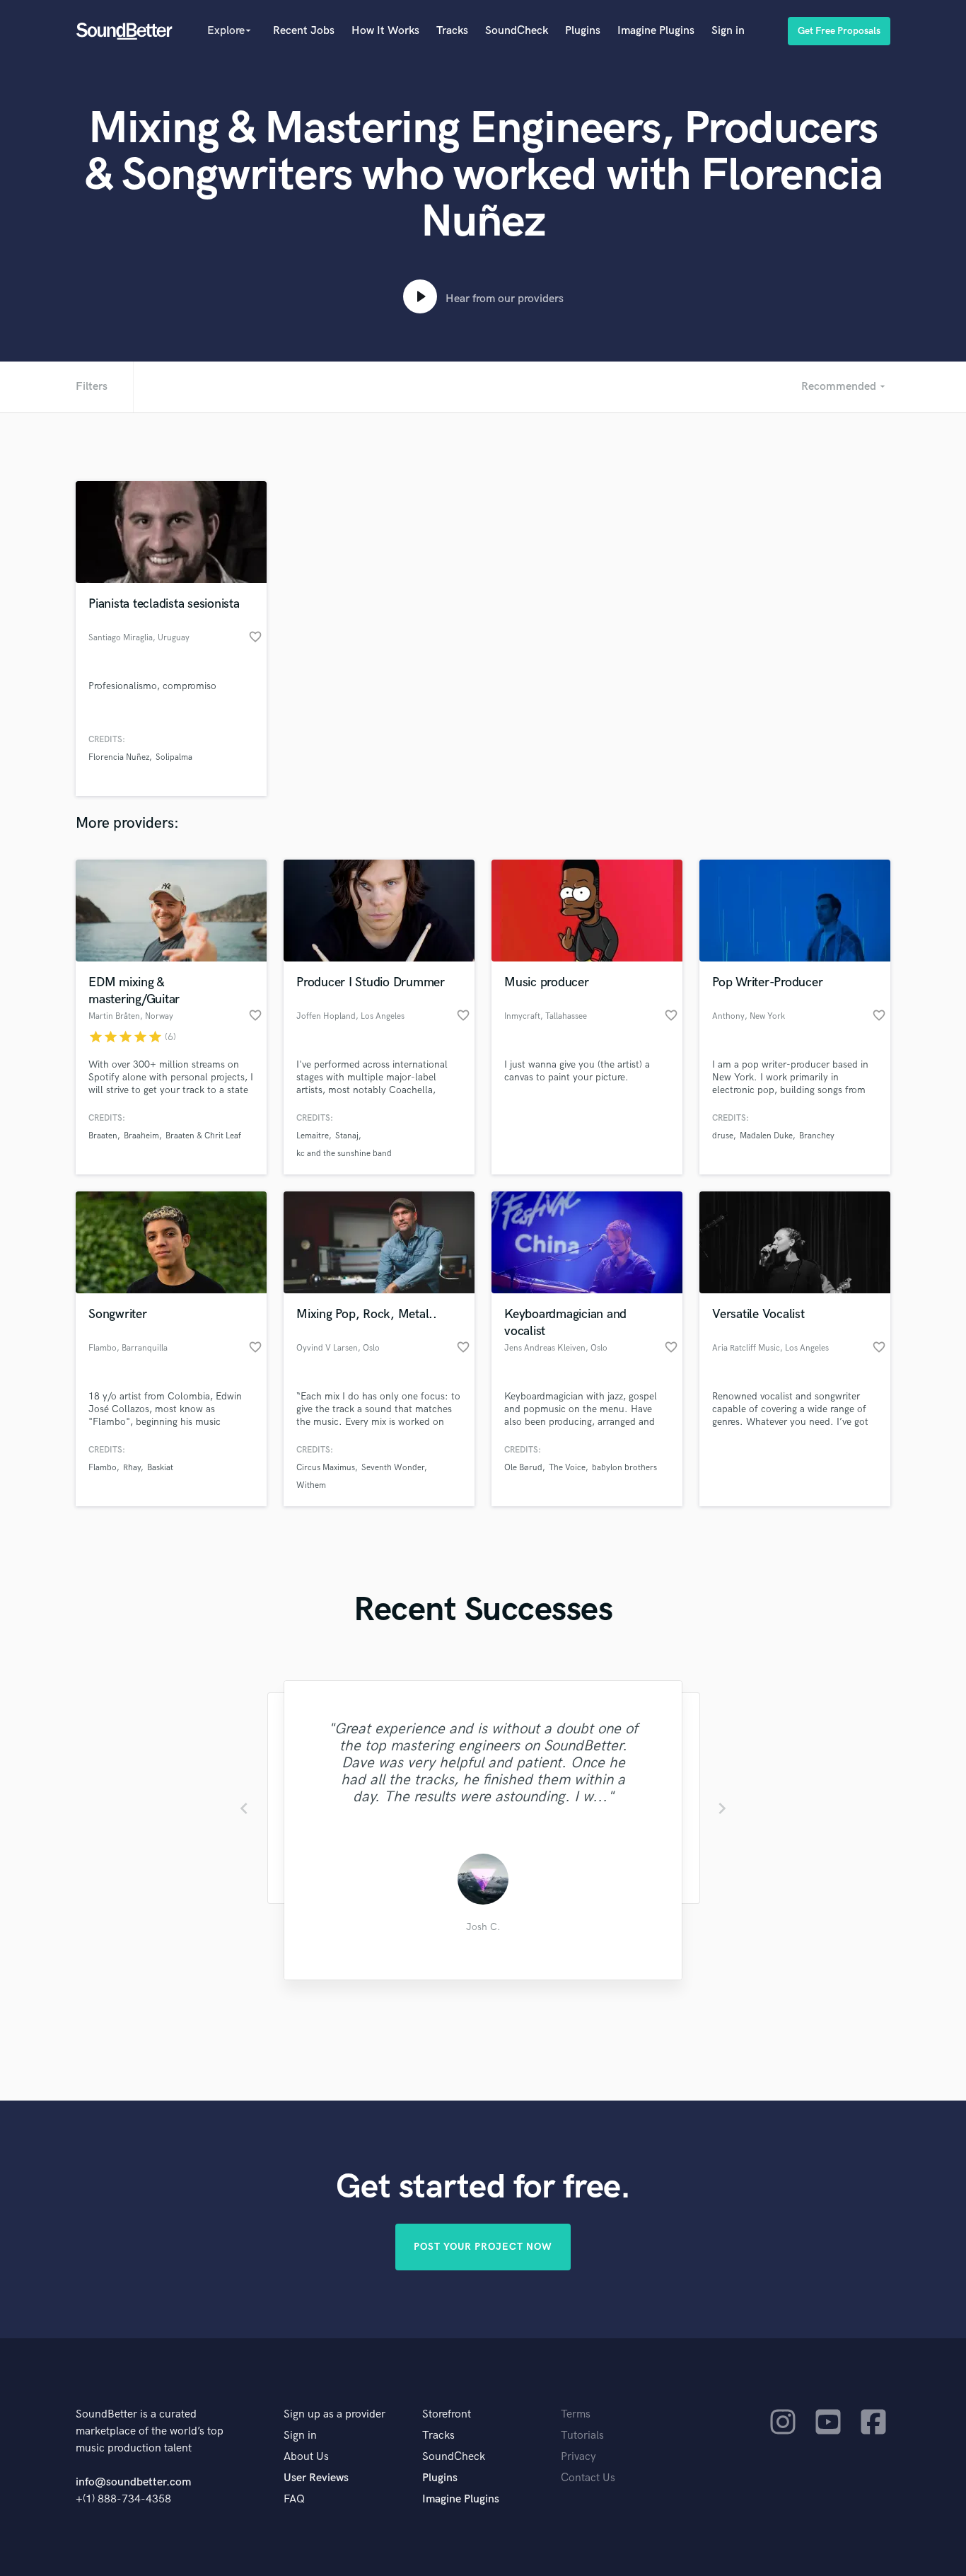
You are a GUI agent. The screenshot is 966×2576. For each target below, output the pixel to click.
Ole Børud (523, 1468)
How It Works (385, 31)
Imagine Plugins (656, 31)
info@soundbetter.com (133, 2482)
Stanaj (347, 1136)
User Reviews (316, 2478)
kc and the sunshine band (344, 1154)
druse (723, 1136)
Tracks (452, 31)
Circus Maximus (326, 1468)
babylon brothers (624, 1468)
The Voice (567, 1468)
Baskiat (160, 1468)
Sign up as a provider (334, 2414)
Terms (576, 2414)
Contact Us (588, 2478)
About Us (306, 2457)
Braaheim (141, 1136)
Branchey (817, 1136)
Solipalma (174, 757)
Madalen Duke (766, 1136)
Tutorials (582, 2436)
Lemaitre (313, 1136)
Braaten (103, 1136)
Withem (311, 1485)
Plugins (583, 31)
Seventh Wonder (393, 1468)
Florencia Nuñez (119, 757)
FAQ (294, 2499)
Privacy (578, 2457)
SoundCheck (517, 31)
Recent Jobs (304, 31)
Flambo (103, 1468)
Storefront (447, 2414)
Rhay (132, 1468)
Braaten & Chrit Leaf (203, 1136)
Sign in (728, 31)
